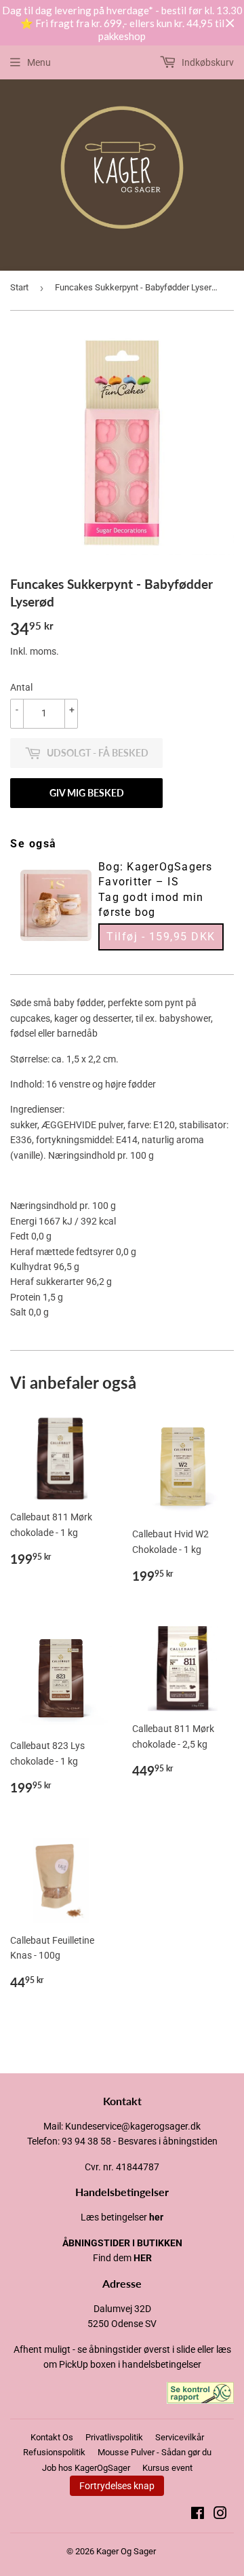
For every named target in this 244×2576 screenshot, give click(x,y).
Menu (39, 62)
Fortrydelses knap (117, 2486)
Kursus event (167, 2468)
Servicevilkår (180, 2437)
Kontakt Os (52, 2437)
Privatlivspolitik (114, 2437)
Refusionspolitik (54, 2452)
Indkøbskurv (207, 62)
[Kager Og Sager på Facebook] (198, 2515)
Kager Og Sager (126, 2551)
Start (19, 287)
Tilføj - (161, 937)
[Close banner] (230, 23)
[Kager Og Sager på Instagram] (220, 2515)
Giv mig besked (87, 793)
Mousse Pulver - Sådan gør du (155, 2452)
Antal (21, 687)
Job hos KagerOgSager (86, 2468)
